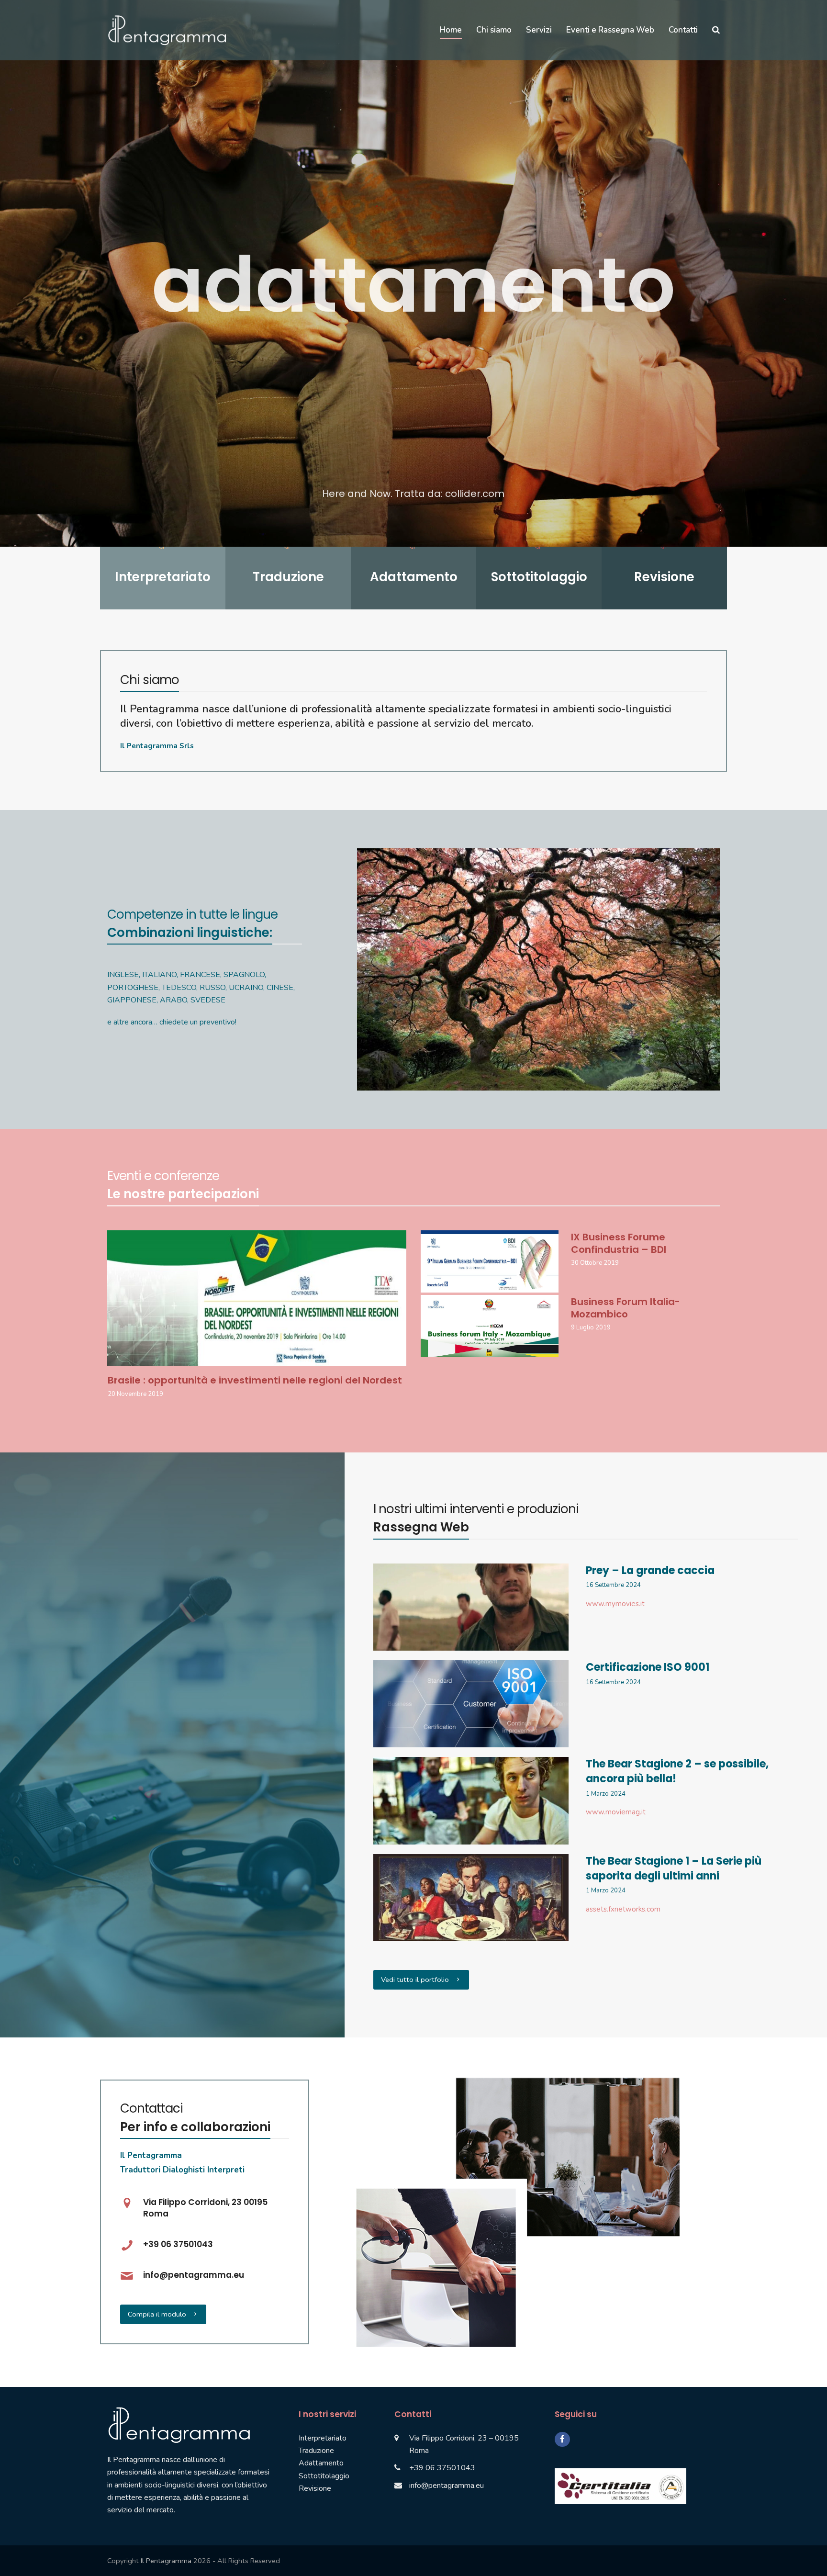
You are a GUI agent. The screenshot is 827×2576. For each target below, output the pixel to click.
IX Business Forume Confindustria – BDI (619, 1243)
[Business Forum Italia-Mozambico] (490, 1326)
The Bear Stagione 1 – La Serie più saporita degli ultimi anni (674, 1868)
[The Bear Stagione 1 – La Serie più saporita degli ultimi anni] (471, 1897)
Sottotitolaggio (324, 2476)
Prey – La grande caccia (650, 1570)
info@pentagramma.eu (447, 2486)
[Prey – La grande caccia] (471, 1607)
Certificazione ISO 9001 (648, 1667)
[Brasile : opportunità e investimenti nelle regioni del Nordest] (257, 1297)
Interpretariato (323, 2438)
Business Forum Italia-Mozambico (626, 1308)
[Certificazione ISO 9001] (471, 1703)
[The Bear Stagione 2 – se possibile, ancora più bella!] (471, 1800)
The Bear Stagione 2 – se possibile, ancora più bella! (677, 1771)
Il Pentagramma (166, 2561)
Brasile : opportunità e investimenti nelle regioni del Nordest (255, 1380)
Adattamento (321, 2463)
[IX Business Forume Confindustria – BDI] (490, 1261)
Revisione (315, 2488)
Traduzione (316, 2451)
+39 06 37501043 (442, 2468)
